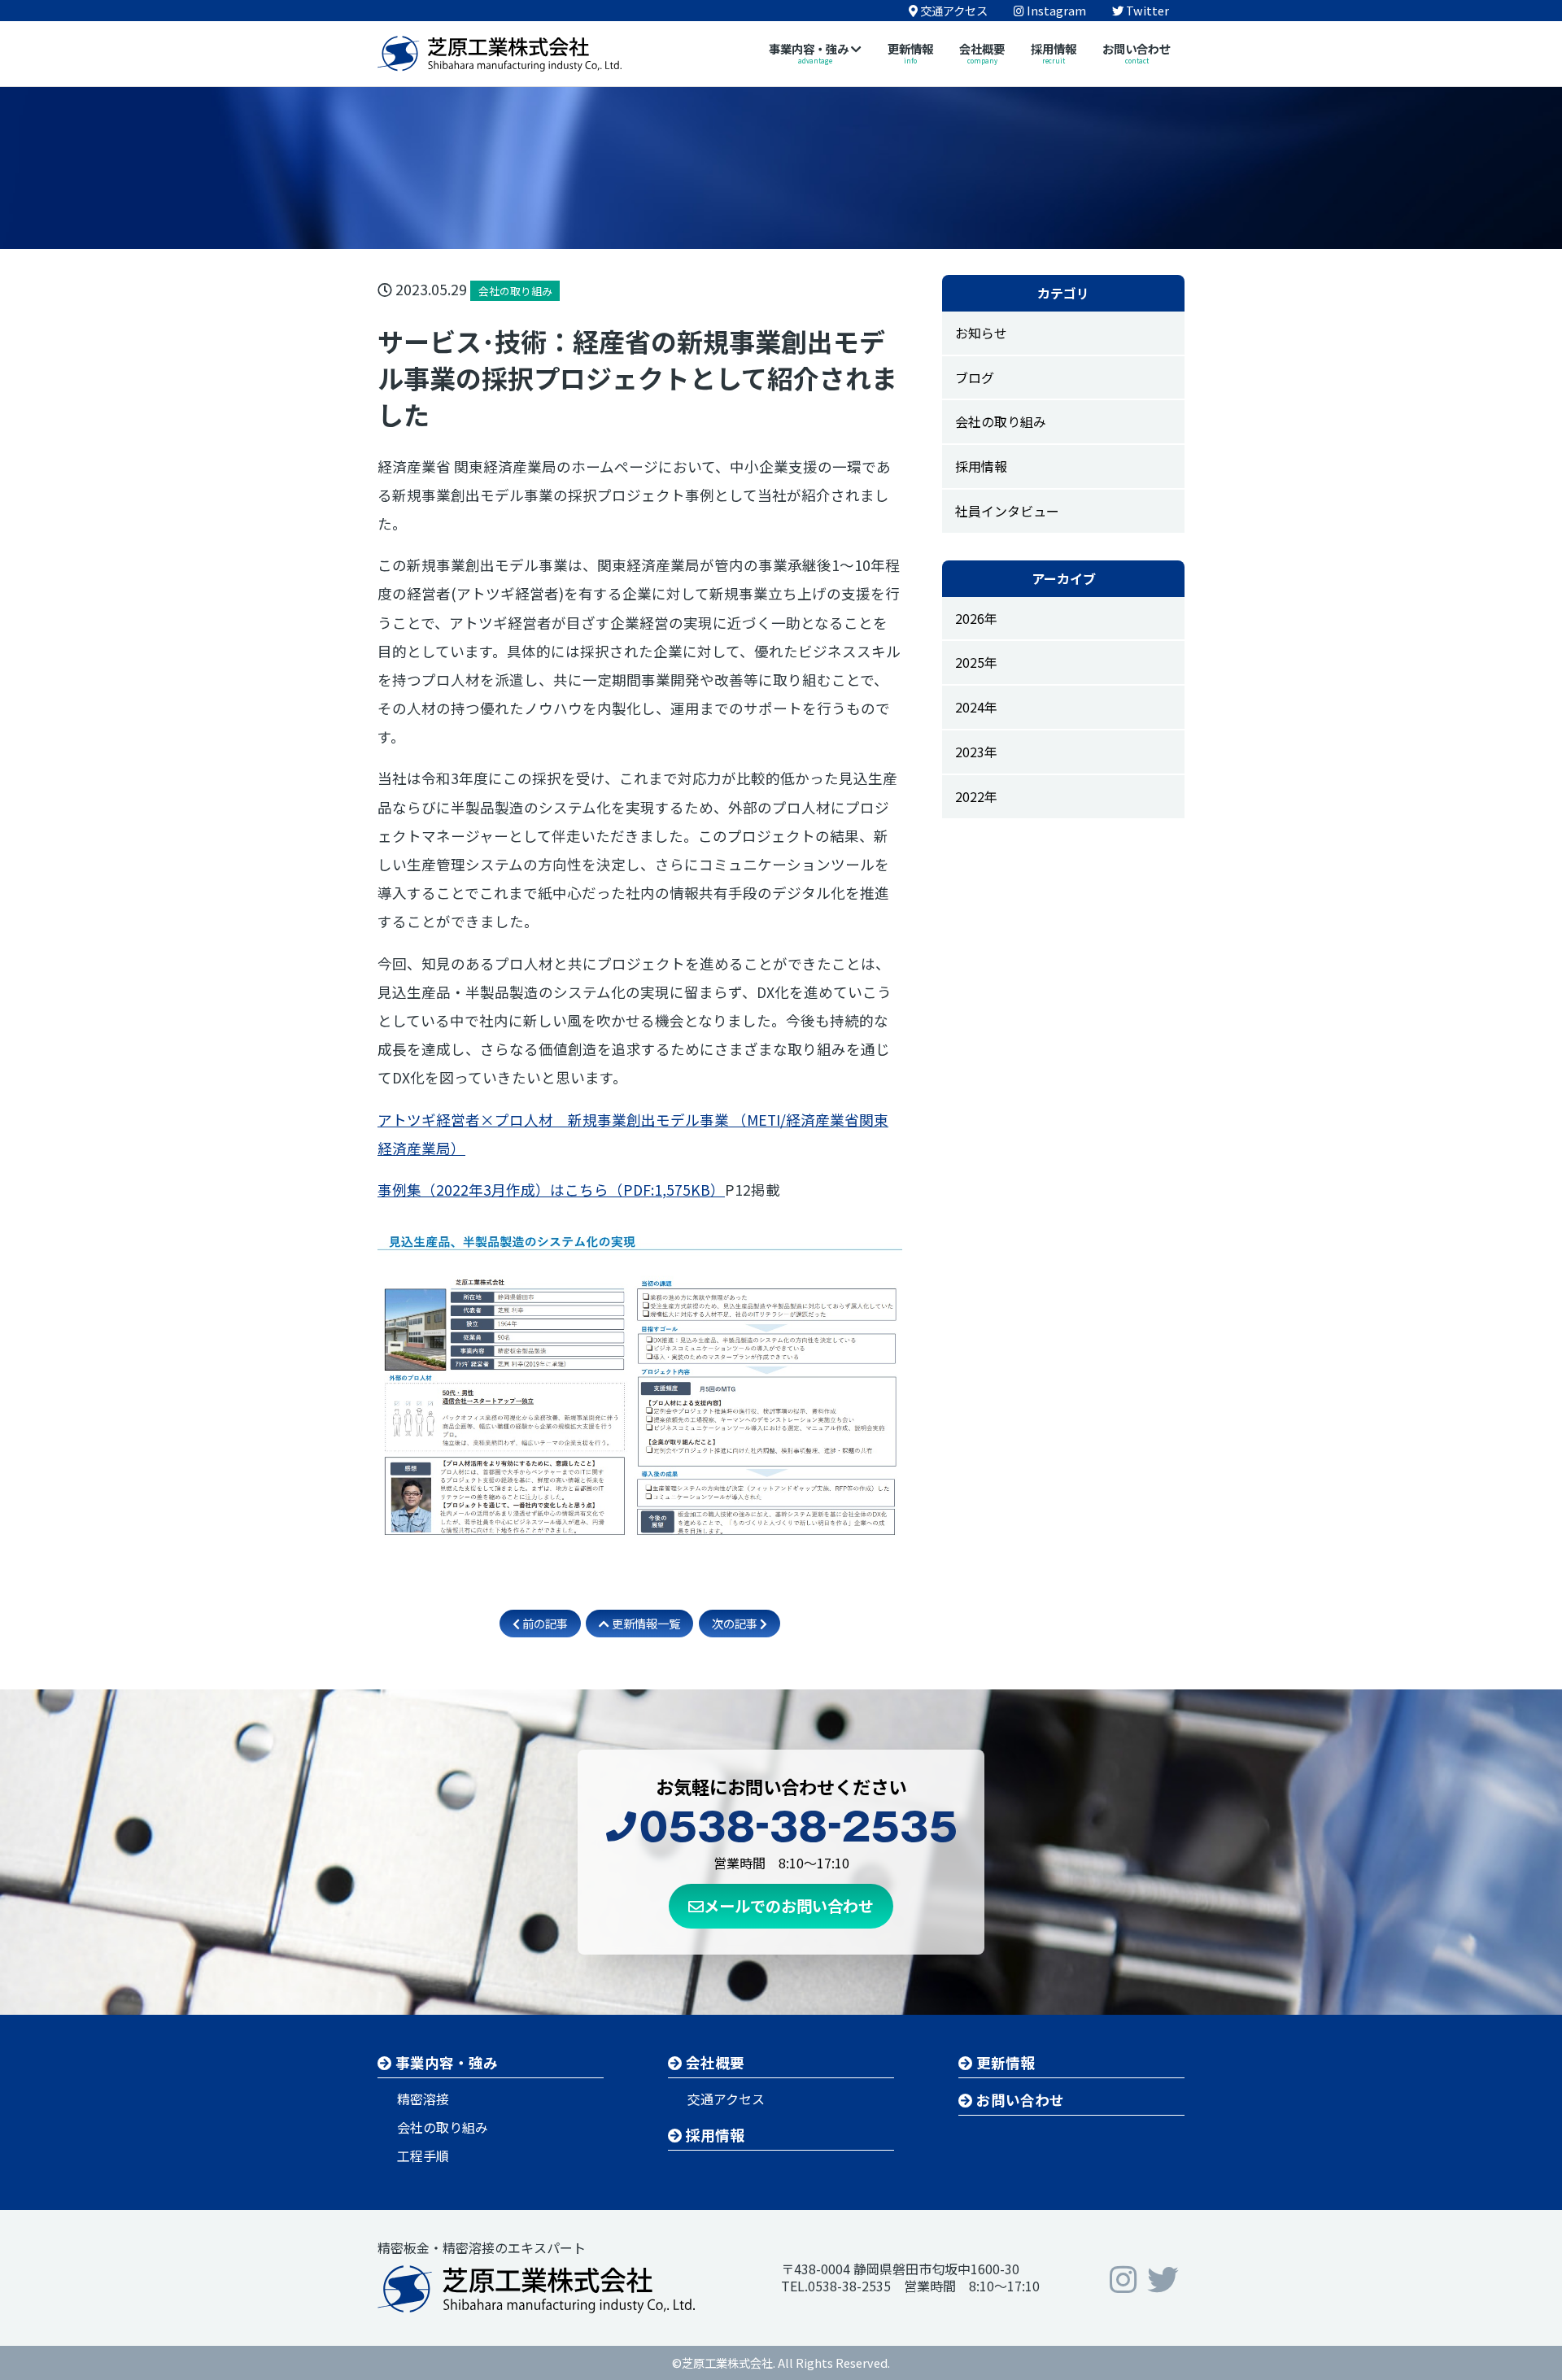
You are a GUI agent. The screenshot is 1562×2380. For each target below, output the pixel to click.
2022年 (976, 796)
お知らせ (981, 333)
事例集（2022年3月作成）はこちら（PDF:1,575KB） (551, 1190)
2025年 (976, 662)
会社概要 (713, 2062)
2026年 (976, 618)
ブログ (975, 377)
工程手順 (423, 2156)
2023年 (976, 752)
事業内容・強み (445, 2062)
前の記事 (544, 1623)
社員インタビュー (1007, 511)
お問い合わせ (1019, 2100)
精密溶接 (423, 2099)
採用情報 (981, 466)
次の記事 (736, 1623)
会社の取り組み (1001, 421)
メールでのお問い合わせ (789, 1906)
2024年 (976, 707)
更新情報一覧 (645, 1623)
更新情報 (1004, 2062)
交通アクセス (726, 2099)
